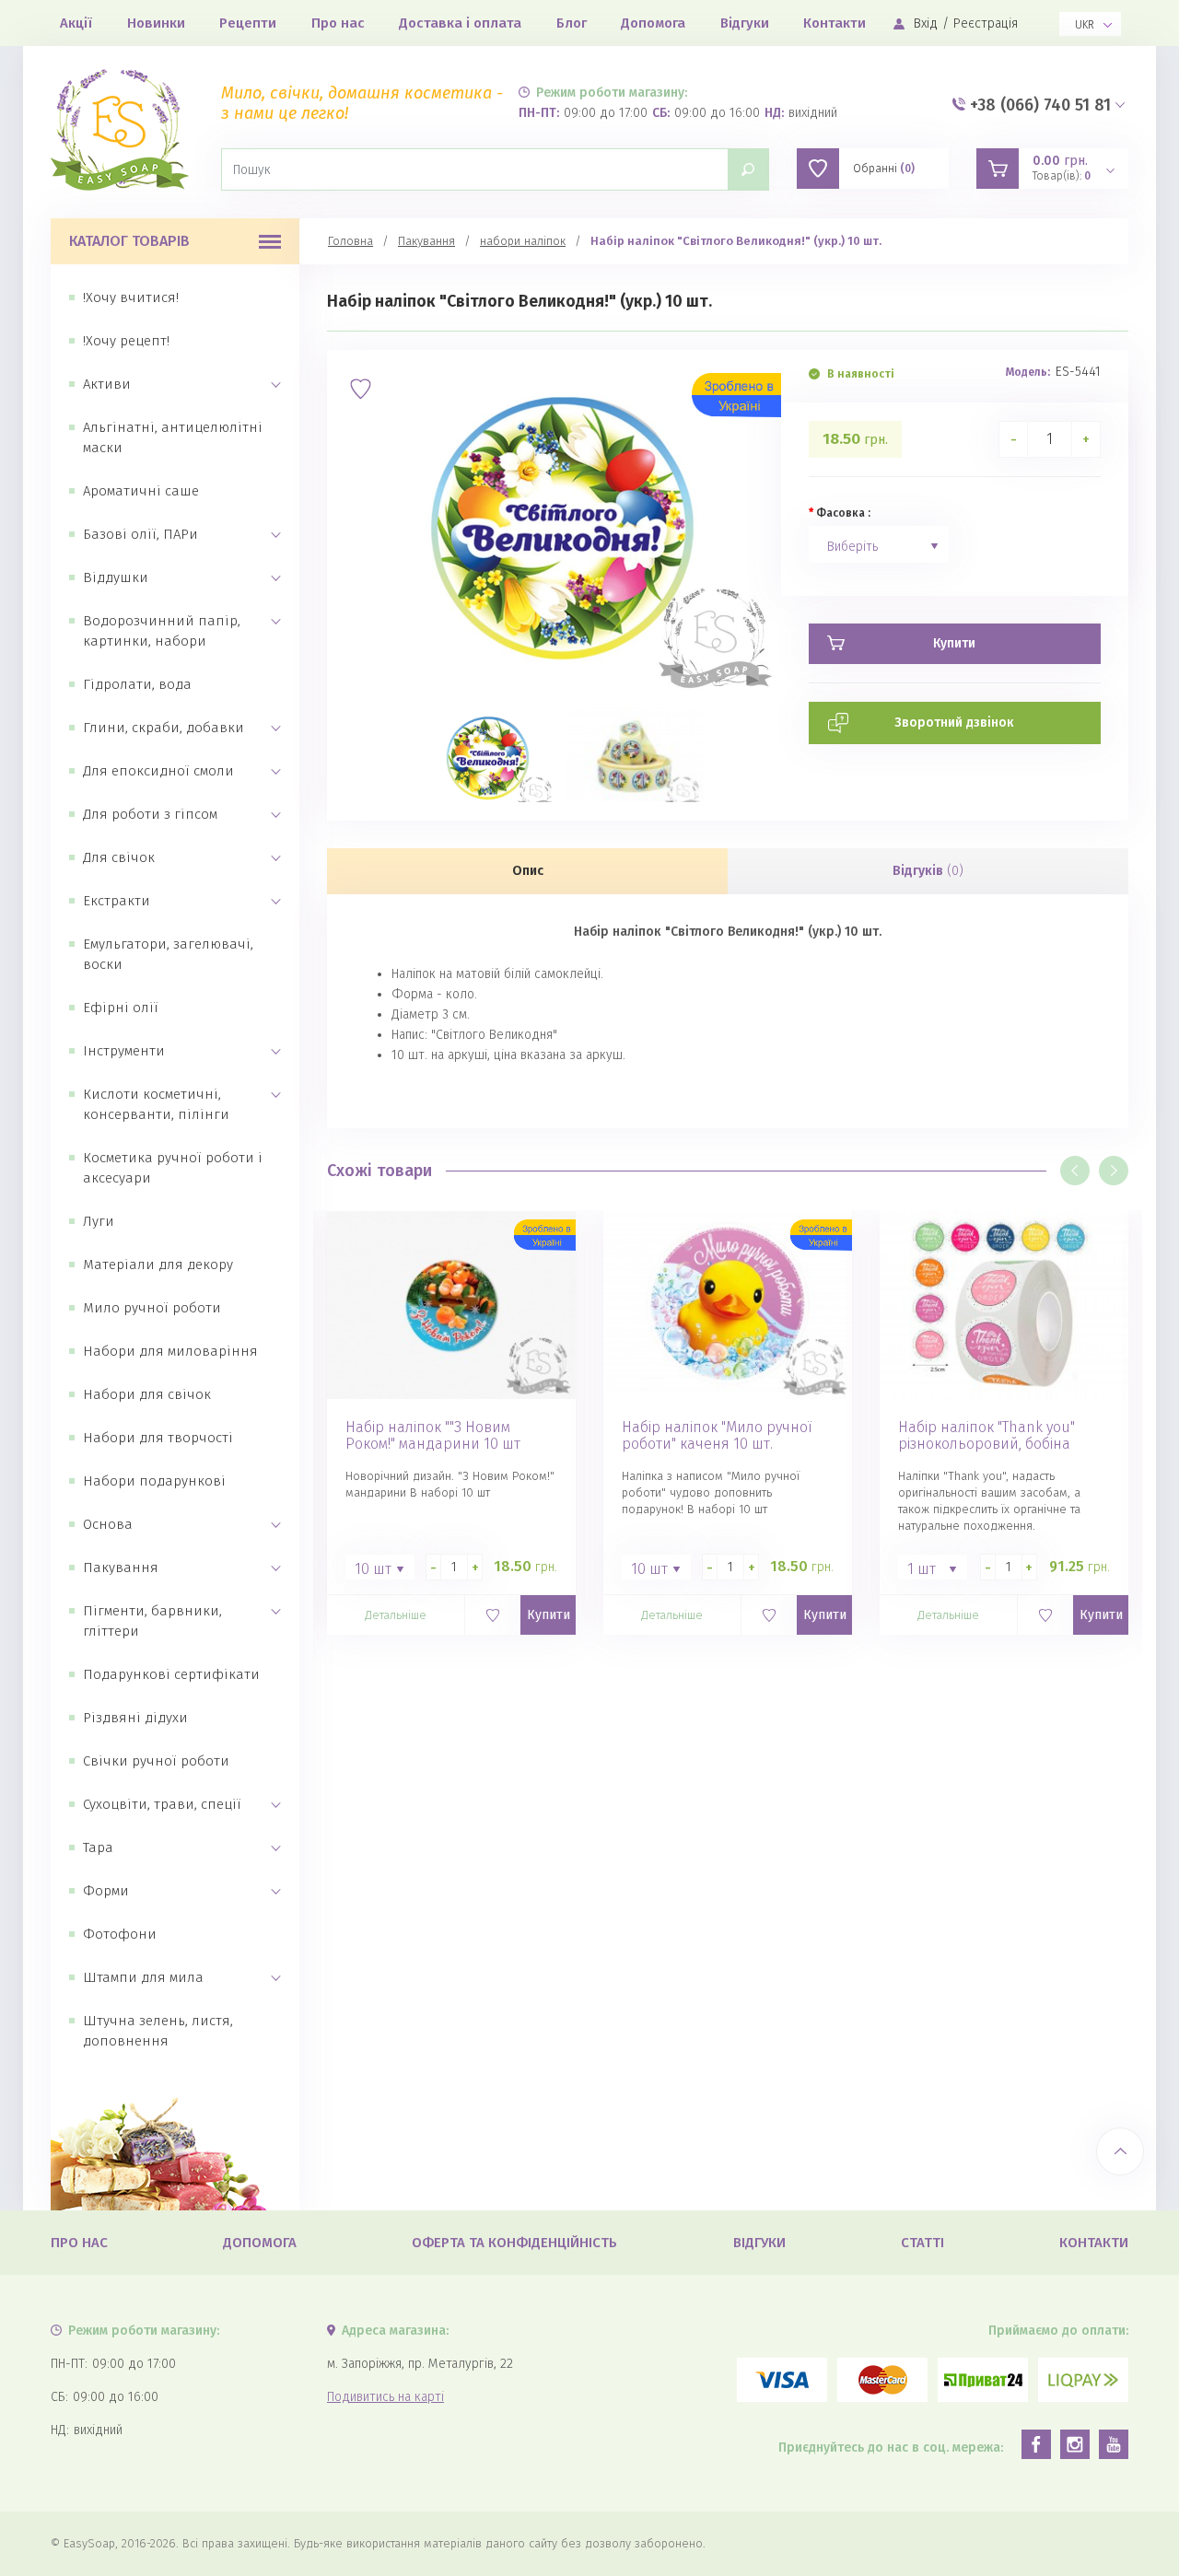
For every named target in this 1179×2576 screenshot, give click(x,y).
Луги (99, 1221)
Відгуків (928, 871)
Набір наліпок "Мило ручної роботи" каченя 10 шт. (717, 1436)
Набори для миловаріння (170, 1351)
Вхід (926, 23)
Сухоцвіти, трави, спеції (162, 1804)
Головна (350, 241)
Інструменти (124, 1051)
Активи (107, 384)
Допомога (653, 23)
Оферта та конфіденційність (514, 2243)
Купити (549, 1615)
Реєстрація (986, 23)
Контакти (835, 23)
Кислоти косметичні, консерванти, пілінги (156, 1104)
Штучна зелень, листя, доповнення (158, 2031)
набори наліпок (523, 241)
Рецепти (248, 23)
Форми (106, 1891)
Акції (76, 23)
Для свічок (119, 857)
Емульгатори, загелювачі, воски (168, 954)
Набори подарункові (154, 1481)
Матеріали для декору (158, 1265)
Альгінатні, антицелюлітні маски (173, 437)
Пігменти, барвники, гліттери (152, 1621)
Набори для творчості (158, 1438)
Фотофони (120, 1934)
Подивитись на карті (385, 2397)
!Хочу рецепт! (126, 341)
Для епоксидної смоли (158, 771)
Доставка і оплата (460, 23)
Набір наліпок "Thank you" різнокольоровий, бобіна (986, 1436)
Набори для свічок (147, 1394)
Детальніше (396, 1615)
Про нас (338, 23)
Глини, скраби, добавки (163, 728)
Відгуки (745, 23)
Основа (108, 1524)
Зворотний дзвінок (954, 723)
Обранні (884, 169)
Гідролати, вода (137, 684)
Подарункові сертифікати (171, 1674)
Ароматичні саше (141, 491)
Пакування (121, 1568)
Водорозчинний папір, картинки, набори (162, 631)
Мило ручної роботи (152, 1308)
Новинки (156, 23)
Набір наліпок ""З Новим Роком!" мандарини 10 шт (433, 1436)
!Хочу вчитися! (131, 297)
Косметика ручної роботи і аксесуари (173, 1168)
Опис (528, 871)
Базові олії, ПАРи (140, 534)
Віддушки (116, 577)
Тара (98, 1847)
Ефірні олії (121, 1008)
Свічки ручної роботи (156, 1761)
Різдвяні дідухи (135, 1718)
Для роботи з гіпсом (150, 814)
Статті (922, 2243)
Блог (572, 23)
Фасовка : (843, 513)
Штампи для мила (143, 1977)
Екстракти (117, 901)
